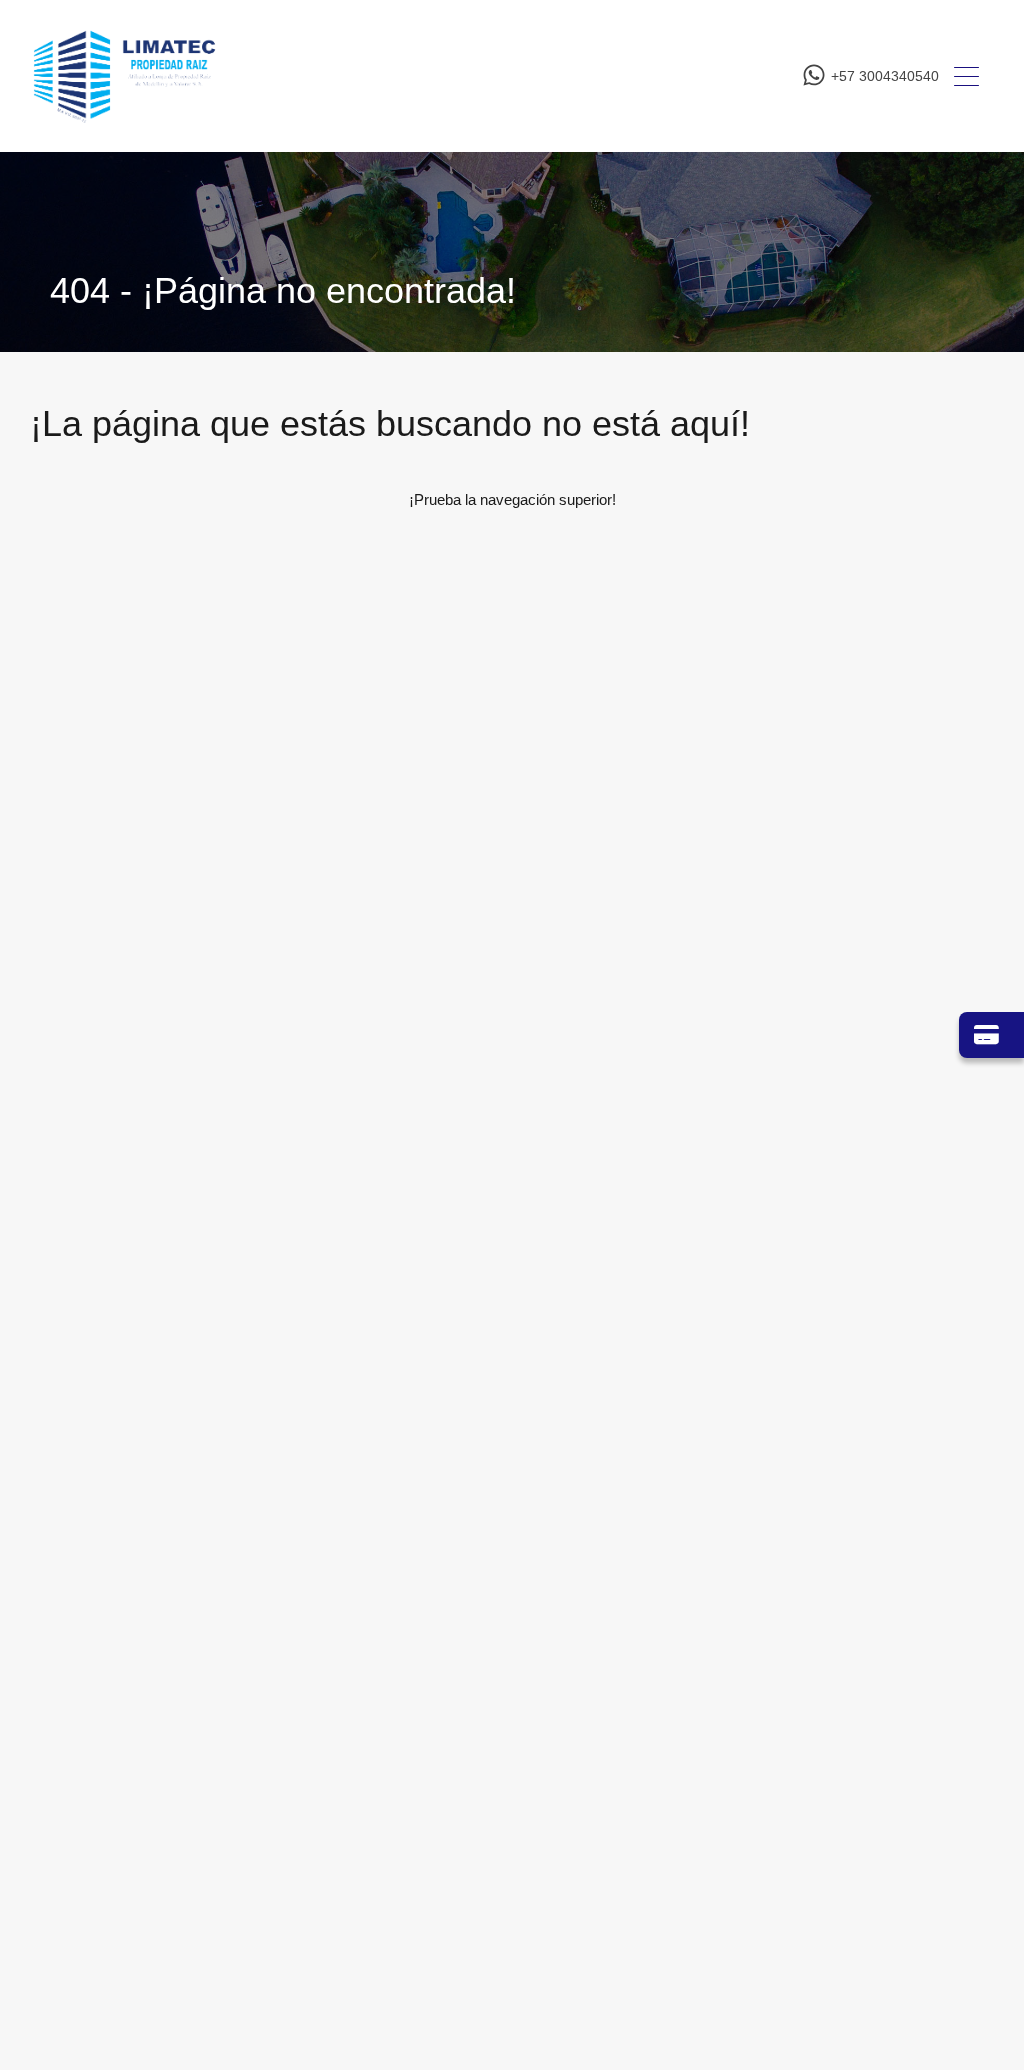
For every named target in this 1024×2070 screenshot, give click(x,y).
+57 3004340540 (885, 76)
